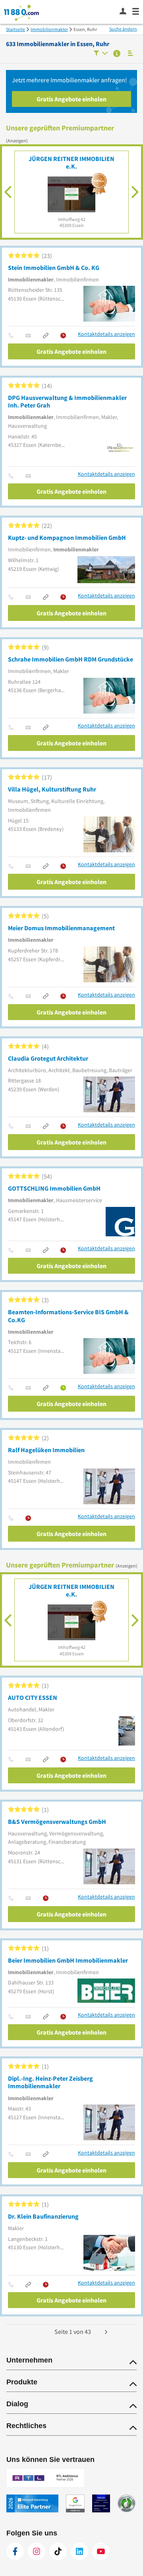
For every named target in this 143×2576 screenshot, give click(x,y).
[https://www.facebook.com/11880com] (15, 2551)
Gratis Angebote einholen (71, 99)
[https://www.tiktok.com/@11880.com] (58, 2551)
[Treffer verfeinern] (101, 54)
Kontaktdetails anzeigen (106, 334)
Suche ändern (123, 29)
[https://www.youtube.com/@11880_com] (101, 2551)
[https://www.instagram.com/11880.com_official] (37, 2551)
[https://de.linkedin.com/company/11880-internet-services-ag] (79, 2551)
